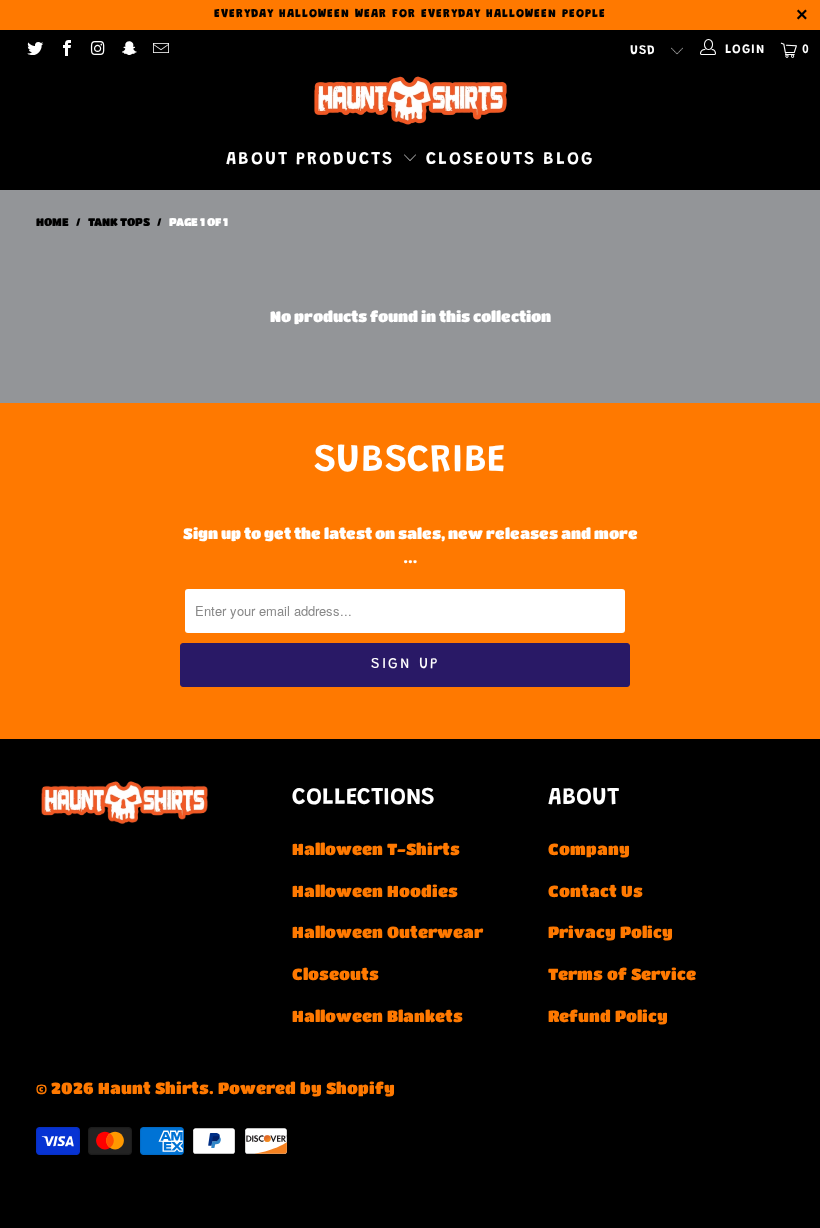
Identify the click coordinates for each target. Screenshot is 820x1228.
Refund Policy (608, 1015)
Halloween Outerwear (387, 931)
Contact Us (595, 890)
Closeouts (481, 160)
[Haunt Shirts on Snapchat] (128, 49)
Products (349, 160)
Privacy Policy (610, 931)
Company (589, 848)
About (257, 160)
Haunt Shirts (153, 1087)
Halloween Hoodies (375, 890)
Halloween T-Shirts (376, 848)
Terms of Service (622, 973)
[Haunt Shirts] (410, 100)
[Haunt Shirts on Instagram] (97, 49)
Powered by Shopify (306, 1087)
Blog (568, 160)
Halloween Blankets (377, 1015)
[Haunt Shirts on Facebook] (65, 49)
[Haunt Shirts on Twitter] (34, 49)
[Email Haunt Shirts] (160, 49)
